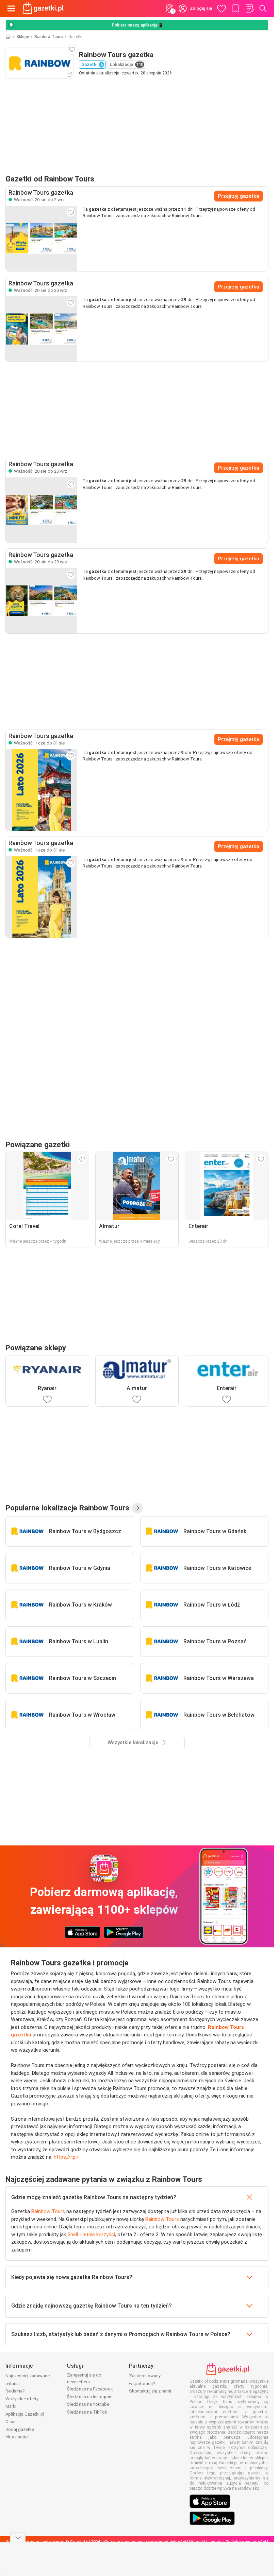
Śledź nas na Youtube (88, 2404)
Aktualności (17, 2437)
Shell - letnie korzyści (91, 2235)
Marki (11, 2406)
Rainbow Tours (49, 37)
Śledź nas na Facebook (90, 2389)
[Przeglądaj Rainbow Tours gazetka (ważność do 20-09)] (42, 329)
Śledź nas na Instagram (90, 2397)
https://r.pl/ (66, 2157)
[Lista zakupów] (249, 8)
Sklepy (23, 37)
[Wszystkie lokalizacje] (137, 1508)
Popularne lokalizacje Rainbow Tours (67, 1508)
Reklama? (15, 2391)
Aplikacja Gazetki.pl (25, 2414)
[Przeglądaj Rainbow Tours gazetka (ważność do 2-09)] (42, 239)
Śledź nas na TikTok (87, 2412)
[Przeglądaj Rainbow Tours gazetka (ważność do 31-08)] (42, 790)
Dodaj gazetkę (20, 2429)
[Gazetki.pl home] (44, 8)
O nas (11, 2422)
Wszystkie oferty (22, 2399)
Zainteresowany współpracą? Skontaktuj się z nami (150, 2383)
